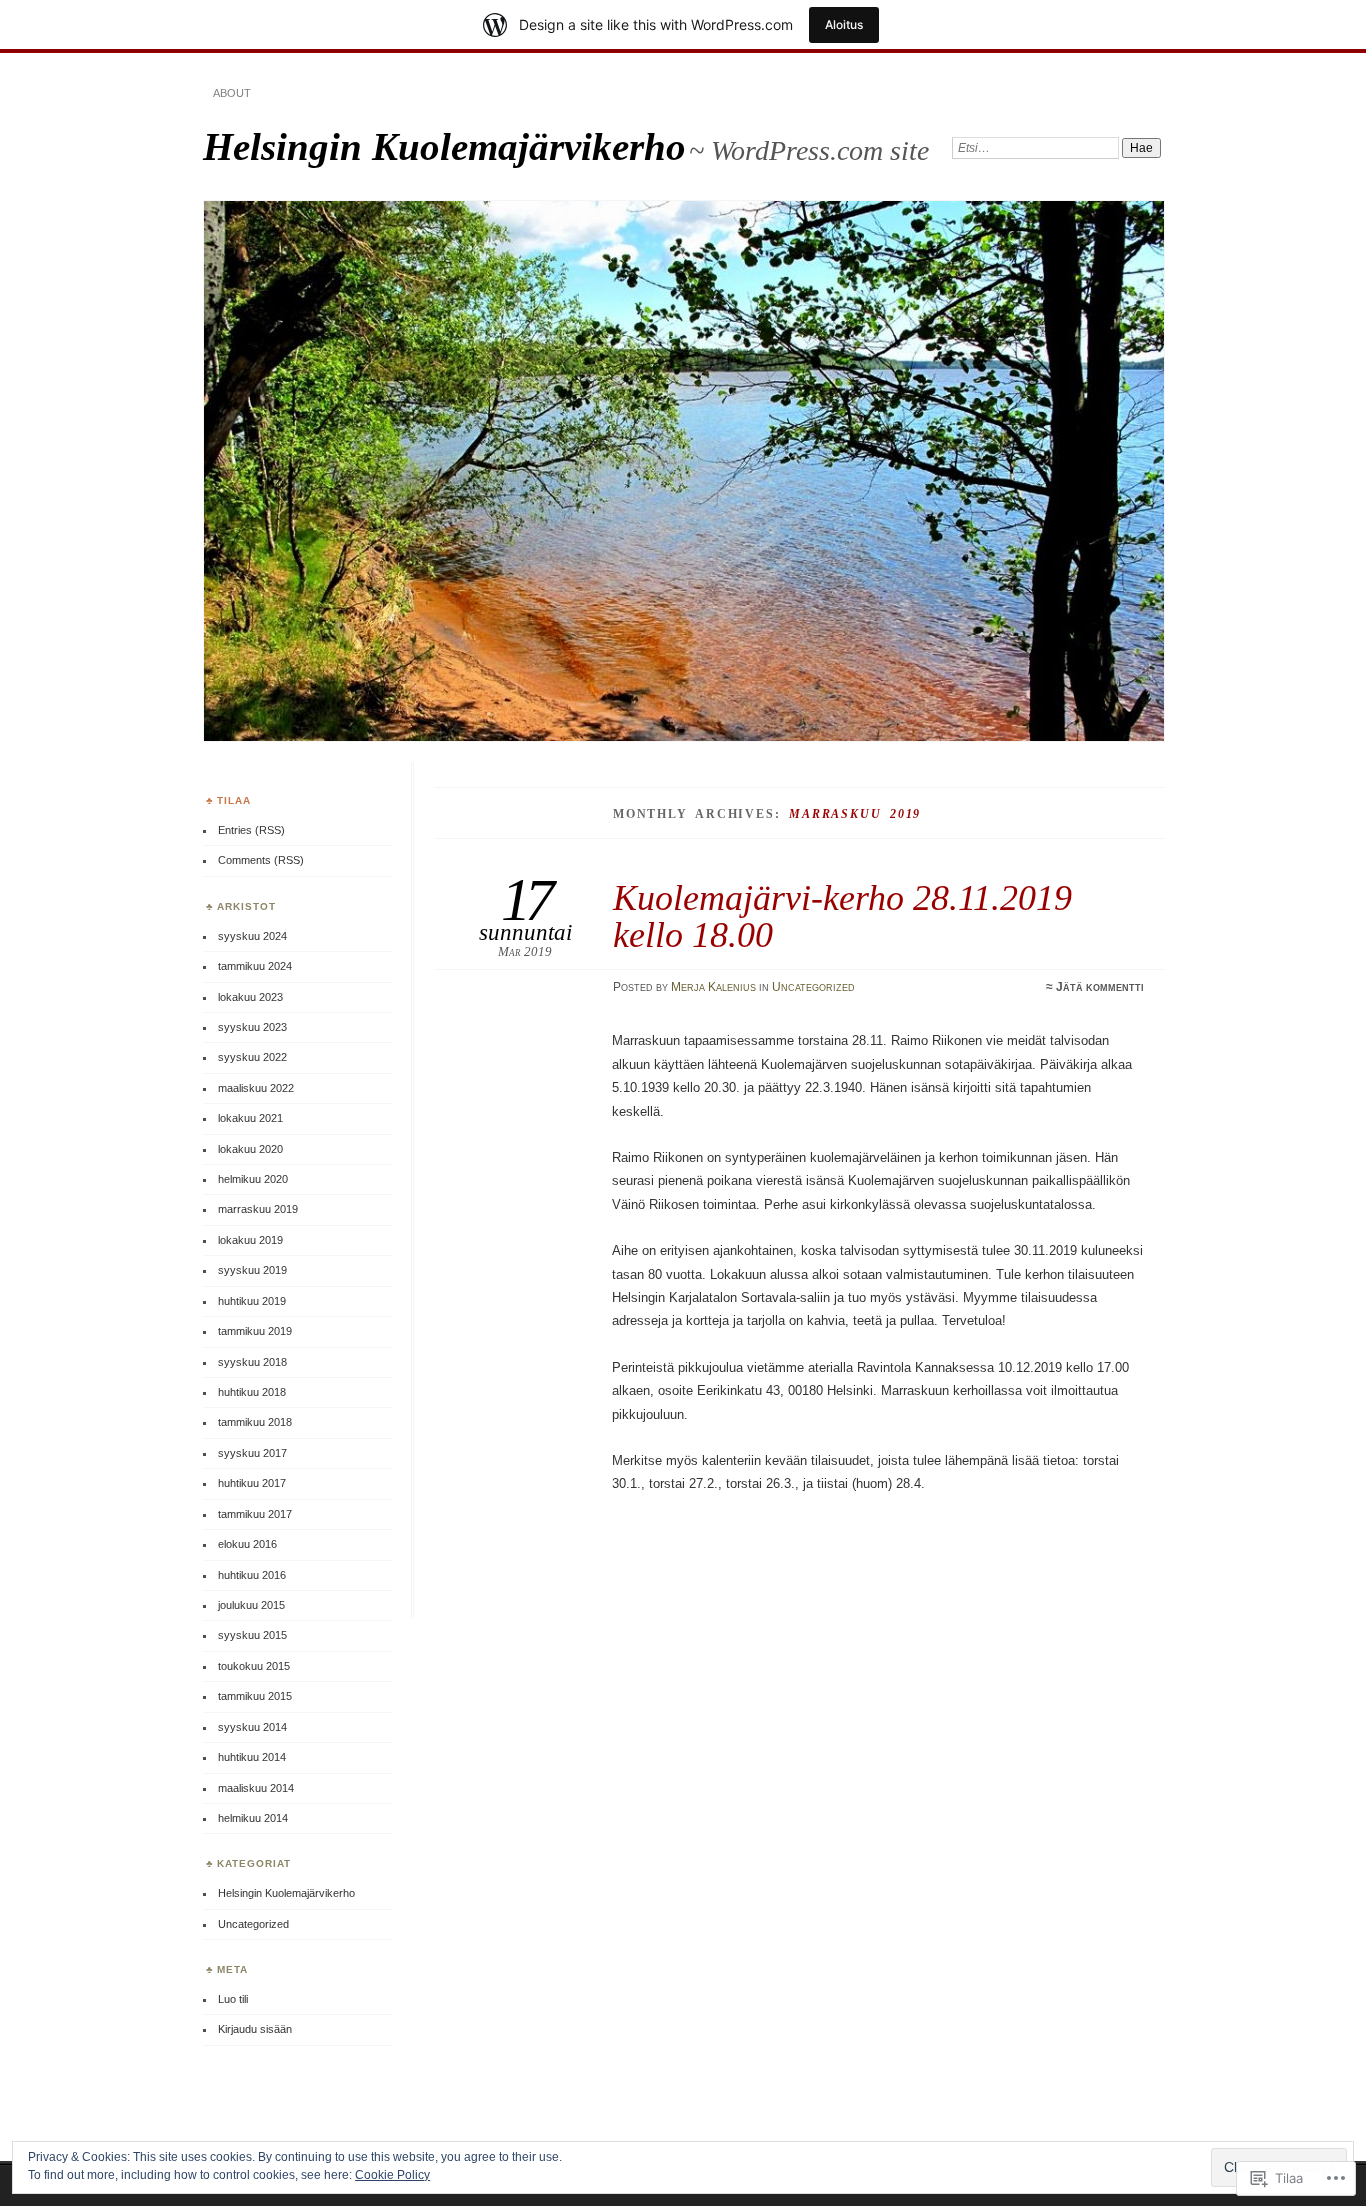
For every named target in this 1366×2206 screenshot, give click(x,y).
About (232, 93)
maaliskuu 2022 (256, 1088)
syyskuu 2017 (252, 1453)
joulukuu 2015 (251, 1605)
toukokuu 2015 (254, 1666)
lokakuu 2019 (250, 1240)
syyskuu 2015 (252, 1635)
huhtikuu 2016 (252, 1575)
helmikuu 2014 (253, 1818)
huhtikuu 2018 (252, 1392)
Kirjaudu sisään (255, 2029)
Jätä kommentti (1100, 987)
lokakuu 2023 (250, 997)
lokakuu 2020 (250, 1149)
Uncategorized (813, 987)
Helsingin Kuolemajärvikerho (444, 146)
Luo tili (233, 1999)
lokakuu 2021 (250, 1118)
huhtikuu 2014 (252, 1757)
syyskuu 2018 (252, 1362)
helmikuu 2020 (253, 1179)
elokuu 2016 (247, 1544)
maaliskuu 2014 (256, 1788)
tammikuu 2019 (255, 1331)
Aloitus (844, 24)
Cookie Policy (392, 2175)
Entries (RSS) (251, 830)
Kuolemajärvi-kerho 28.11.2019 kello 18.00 (842, 915)
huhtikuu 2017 (252, 1483)
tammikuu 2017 (255, 1514)
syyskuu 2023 (252, 1027)
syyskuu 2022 (252, 1057)
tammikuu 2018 (255, 1422)
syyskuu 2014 (252, 1727)
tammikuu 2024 (255, 966)
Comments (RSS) (261, 860)
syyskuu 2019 (252, 1270)
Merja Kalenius (713, 987)
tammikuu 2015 (255, 1696)
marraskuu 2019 (258, 1209)
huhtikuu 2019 (252, 1301)
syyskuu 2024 (252, 936)
